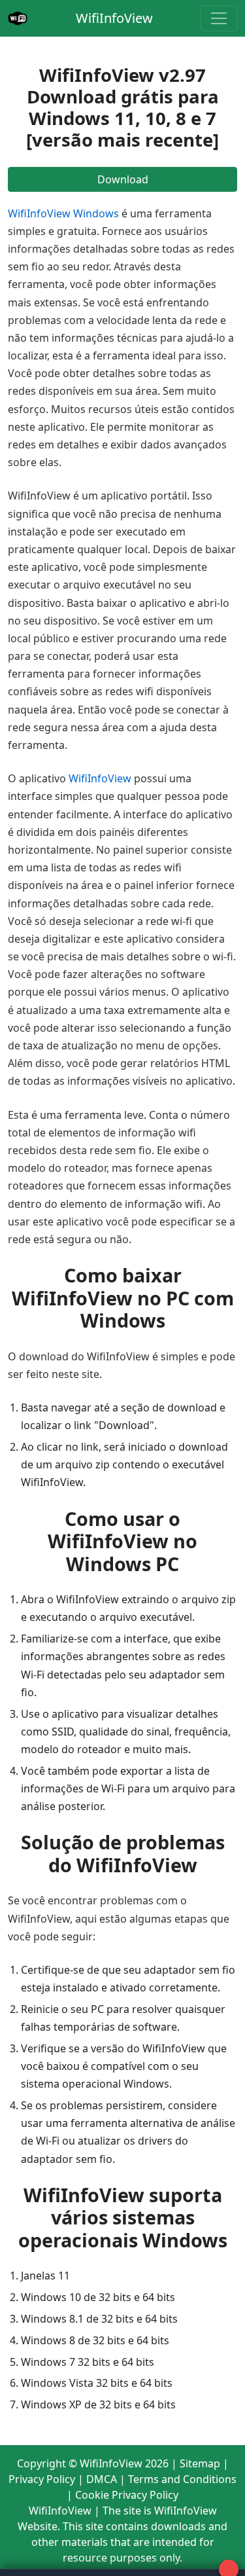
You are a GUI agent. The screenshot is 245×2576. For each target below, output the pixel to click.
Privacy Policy (42, 2479)
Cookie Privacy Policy (127, 2495)
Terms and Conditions (182, 2479)
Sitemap (200, 2463)
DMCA (102, 2479)
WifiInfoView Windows (63, 213)
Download (123, 179)
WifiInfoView (114, 18)
